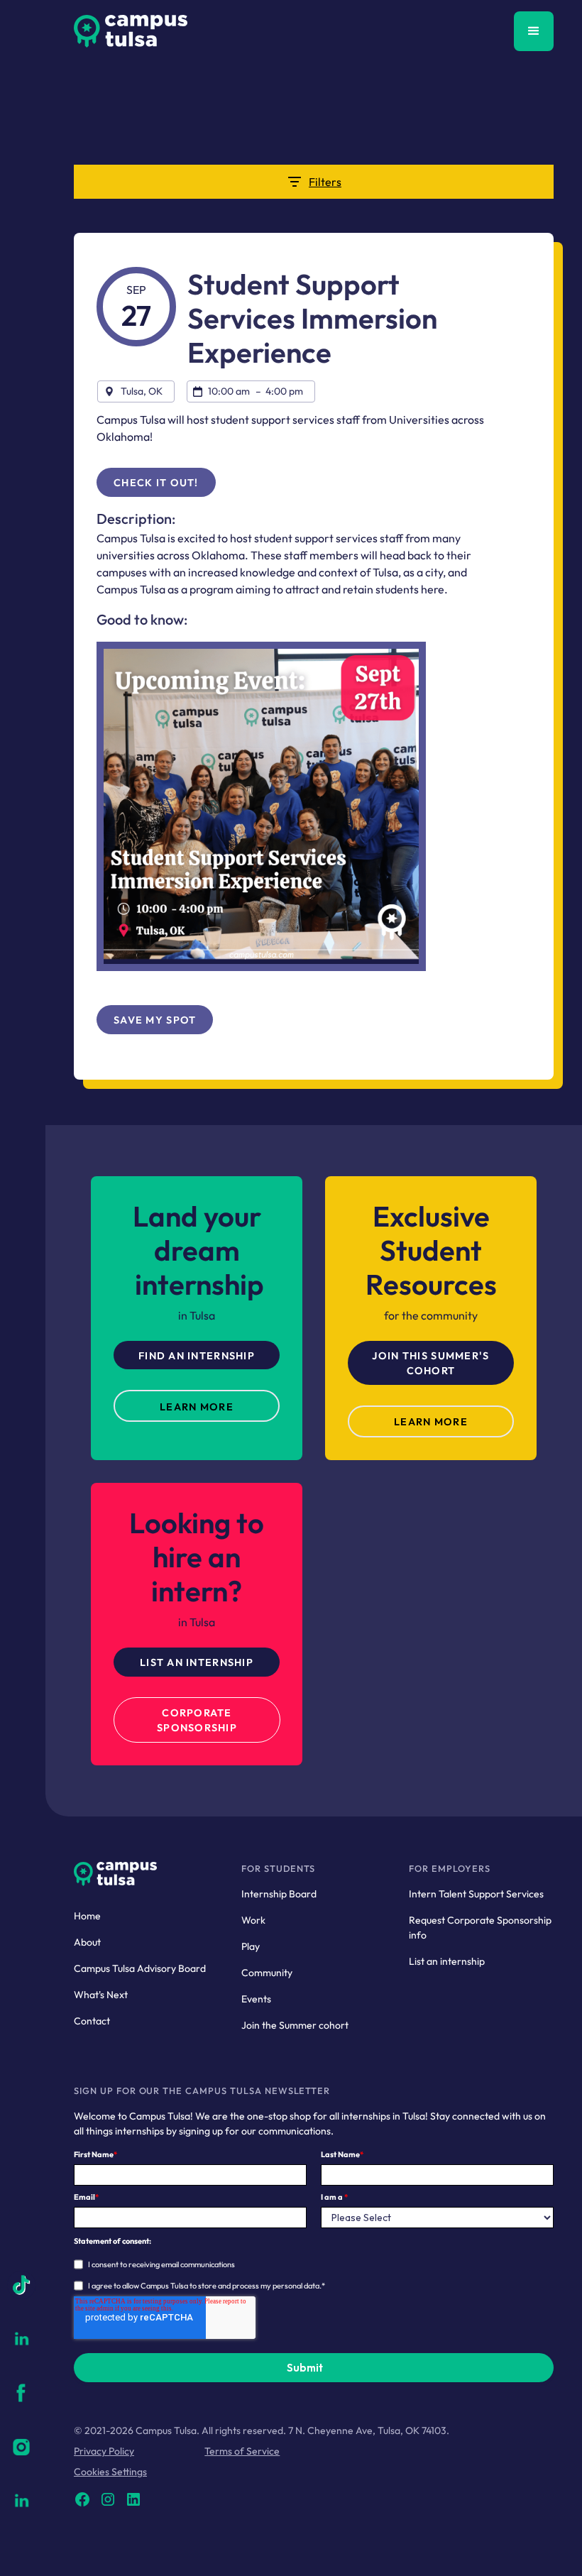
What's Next (101, 1995)
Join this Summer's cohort (430, 1364)
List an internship (447, 1961)
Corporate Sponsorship (197, 1721)
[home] (131, 31)
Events (256, 1999)
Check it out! (156, 483)
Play (251, 1946)
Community (267, 1973)
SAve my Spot (155, 1020)
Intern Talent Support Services (476, 1894)
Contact (92, 2021)
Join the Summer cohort (295, 2025)
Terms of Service (242, 2451)
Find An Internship (197, 1356)
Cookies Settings (110, 2472)
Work (253, 1920)
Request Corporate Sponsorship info (480, 1928)
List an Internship (197, 1662)
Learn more (431, 1422)
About (87, 1942)
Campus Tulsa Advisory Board (140, 1968)
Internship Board (279, 1894)
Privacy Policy (104, 2451)
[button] (534, 31)
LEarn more (197, 1407)
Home (87, 1916)
